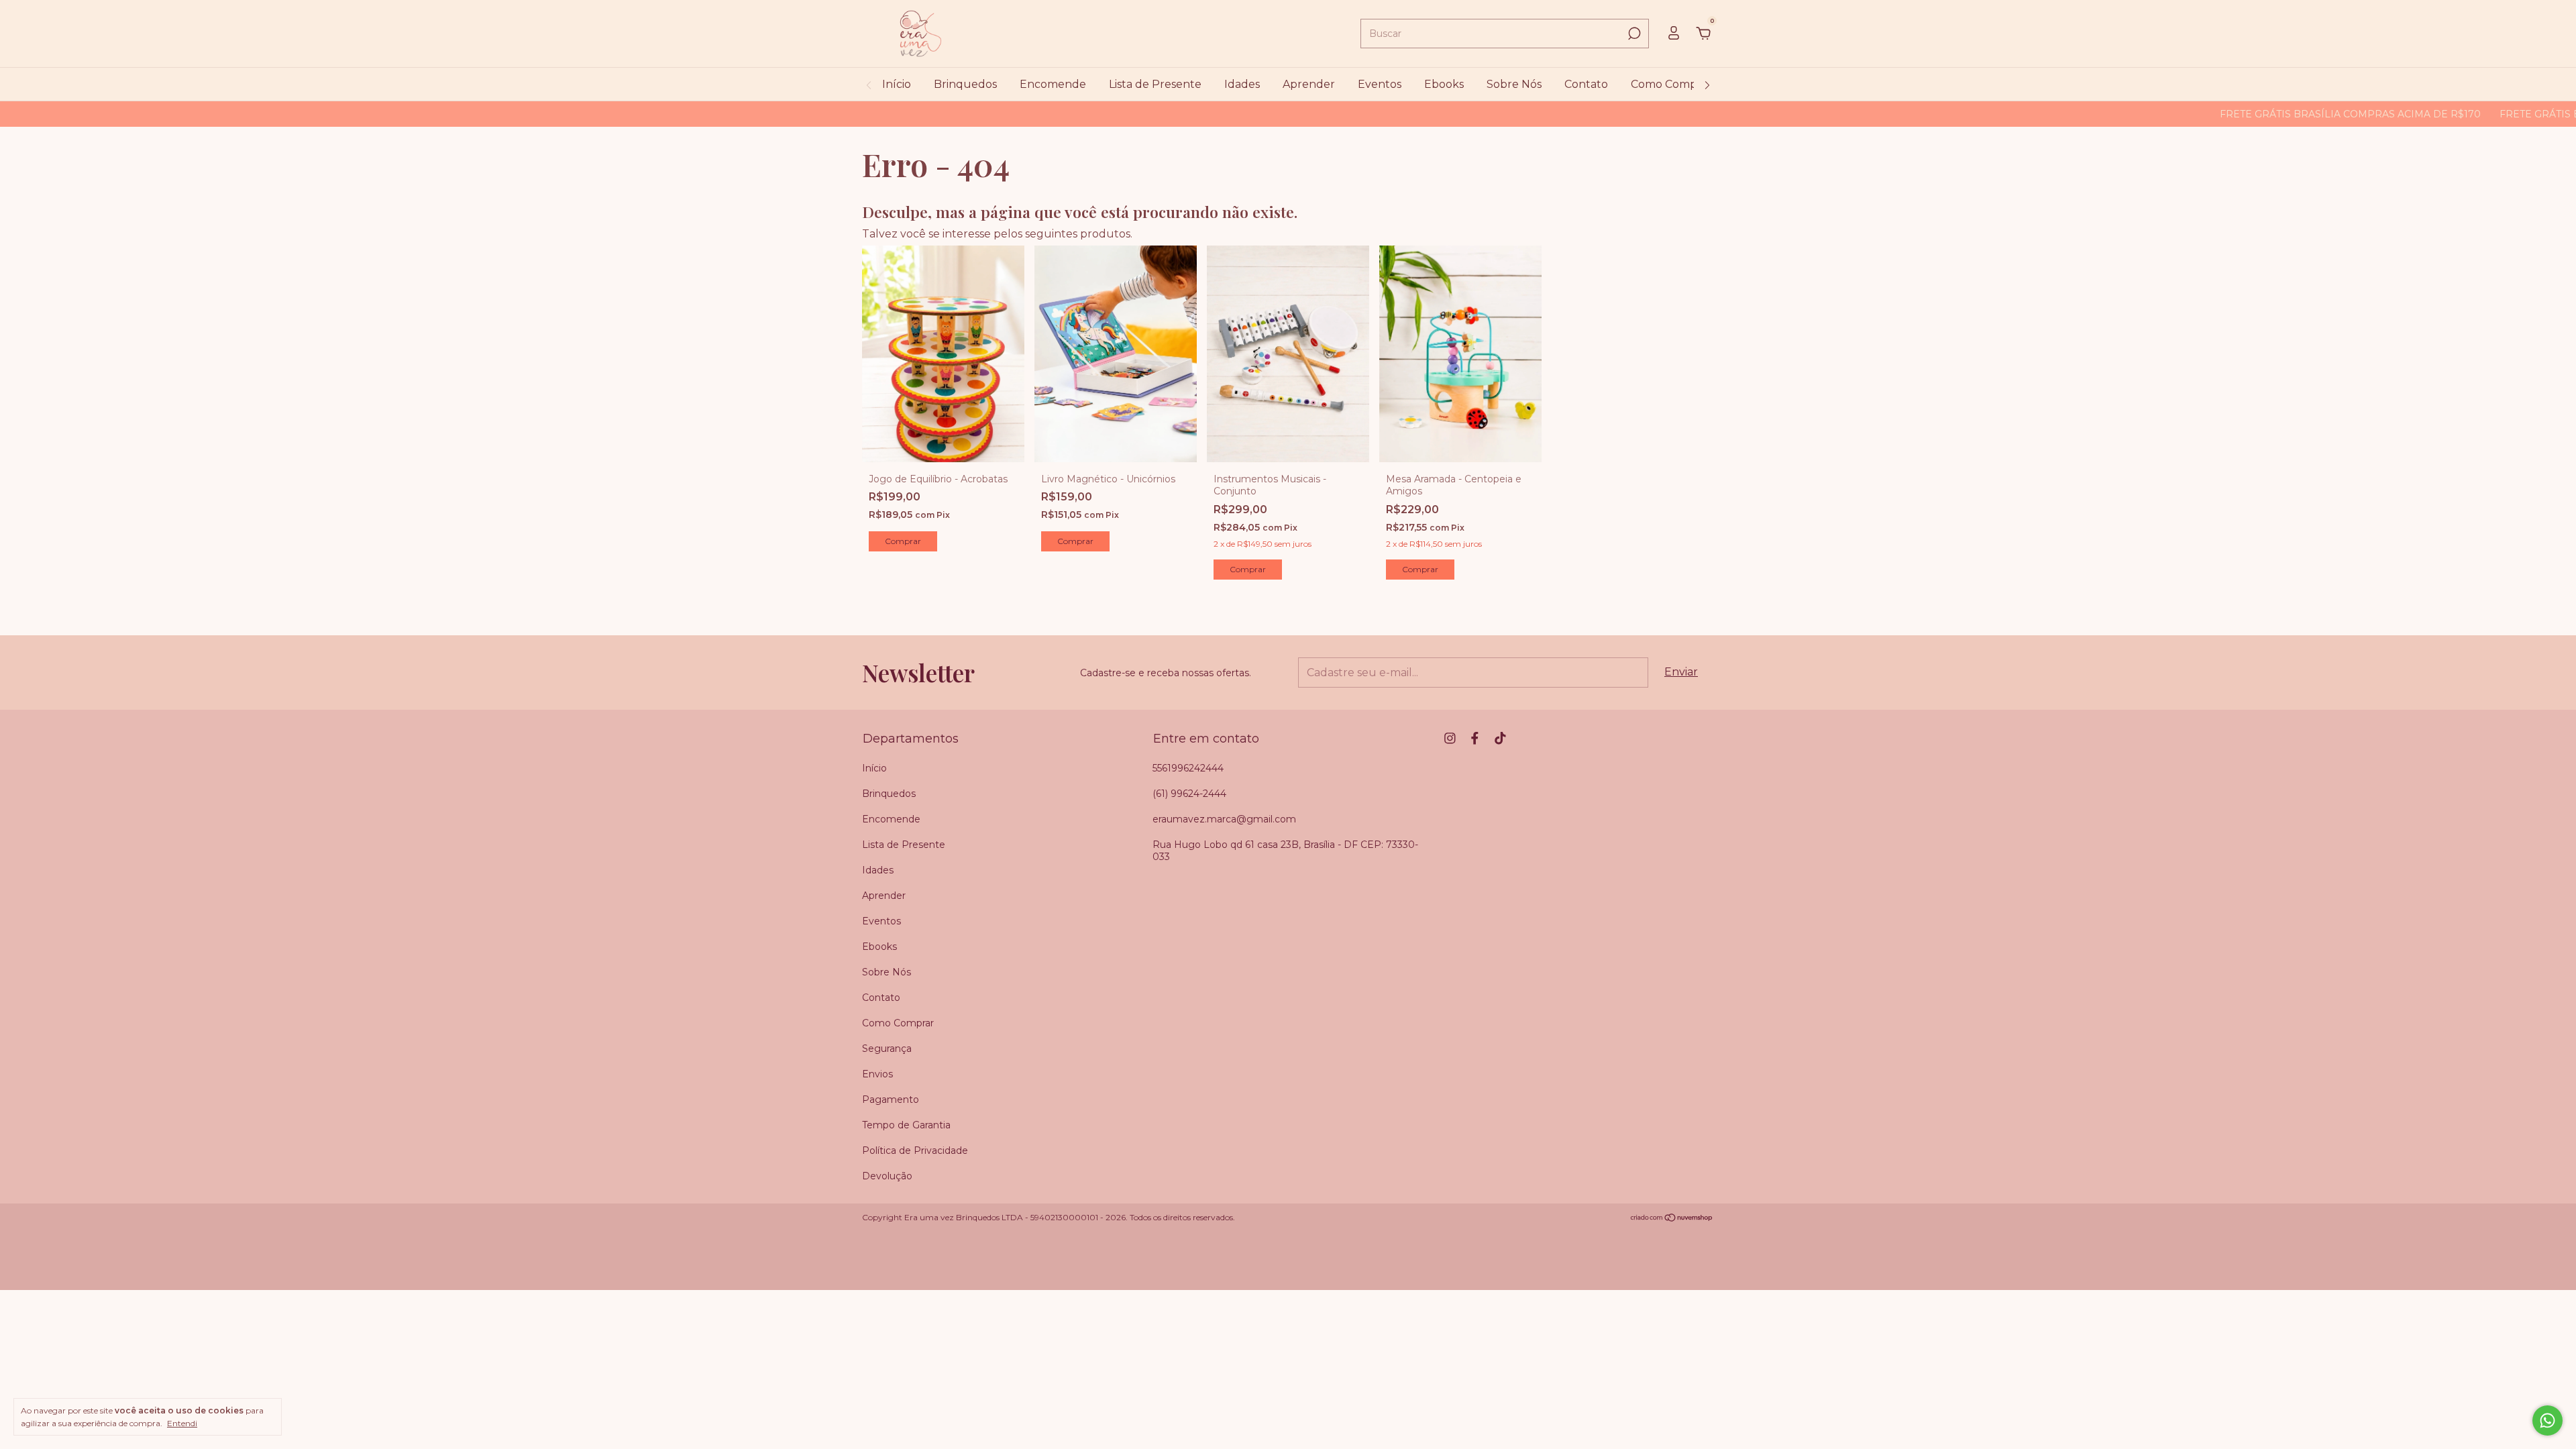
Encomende (1053, 84)
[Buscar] (1633, 34)
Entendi (182, 1423)
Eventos (1380, 84)
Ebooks (1444, 84)
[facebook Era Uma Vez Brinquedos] (1475, 738)
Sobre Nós (1514, 84)
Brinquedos (965, 84)
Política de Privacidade (915, 1150)
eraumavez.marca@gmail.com (1224, 819)
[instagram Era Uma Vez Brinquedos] (1450, 738)
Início (897, 84)
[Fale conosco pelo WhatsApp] (2547, 1420)
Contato (1586, 84)
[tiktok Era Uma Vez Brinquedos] (1500, 738)
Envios (877, 1074)
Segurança (887, 1049)
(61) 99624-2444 (1189, 794)
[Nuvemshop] (1672, 1219)
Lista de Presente (1155, 84)
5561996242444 (1188, 768)
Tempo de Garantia (906, 1125)
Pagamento (891, 1099)
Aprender (1309, 84)
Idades (1242, 84)
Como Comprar (1671, 84)
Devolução (887, 1176)
